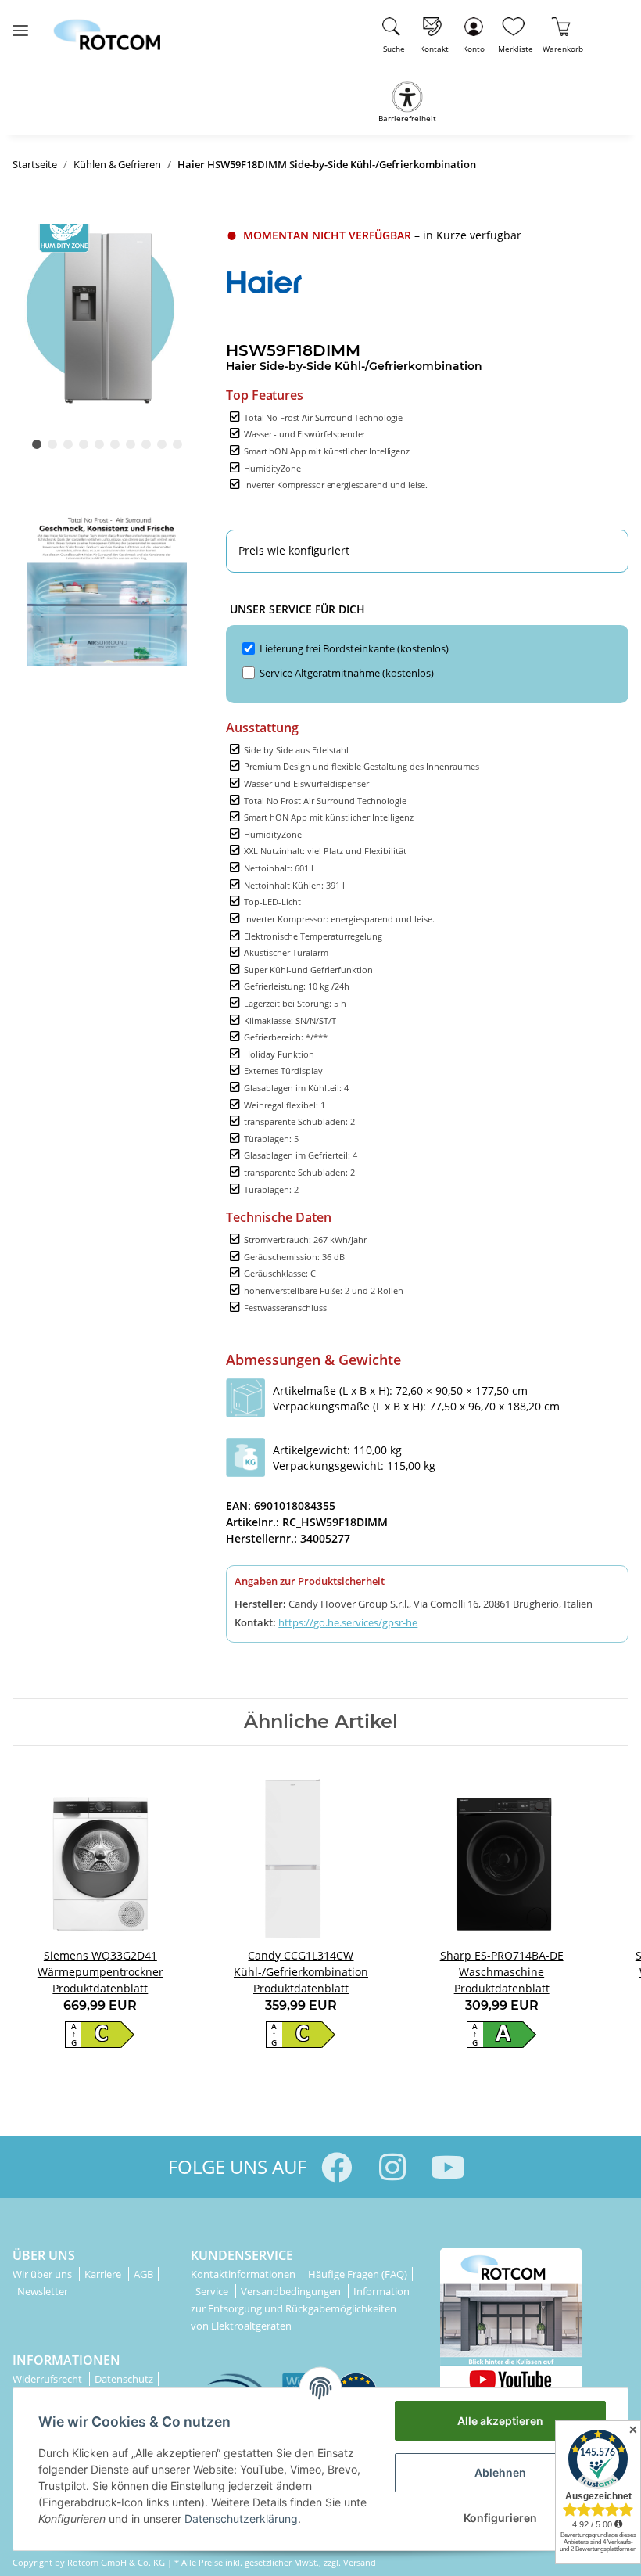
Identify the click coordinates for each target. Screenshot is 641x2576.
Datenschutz (124, 2379)
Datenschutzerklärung (241, 2519)
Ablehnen (500, 2472)
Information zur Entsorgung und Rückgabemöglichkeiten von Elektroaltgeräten (300, 2308)
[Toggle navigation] (20, 24)
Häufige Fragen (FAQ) (358, 2274)
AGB (143, 2274)
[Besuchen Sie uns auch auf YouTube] (448, 2167)
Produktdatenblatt (100, 1988)
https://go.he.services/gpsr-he (348, 1622)
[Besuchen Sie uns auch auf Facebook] (337, 2167)
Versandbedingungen (292, 2291)
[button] (474, 32)
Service (213, 2291)
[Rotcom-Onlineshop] (107, 28)
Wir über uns (43, 2274)
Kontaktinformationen (244, 2274)
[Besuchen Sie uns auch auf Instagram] (392, 2167)
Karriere (104, 2274)
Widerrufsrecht (48, 2379)
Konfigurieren (500, 2518)
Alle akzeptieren (500, 2421)
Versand (360, 2562)
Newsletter (43, 2291)
